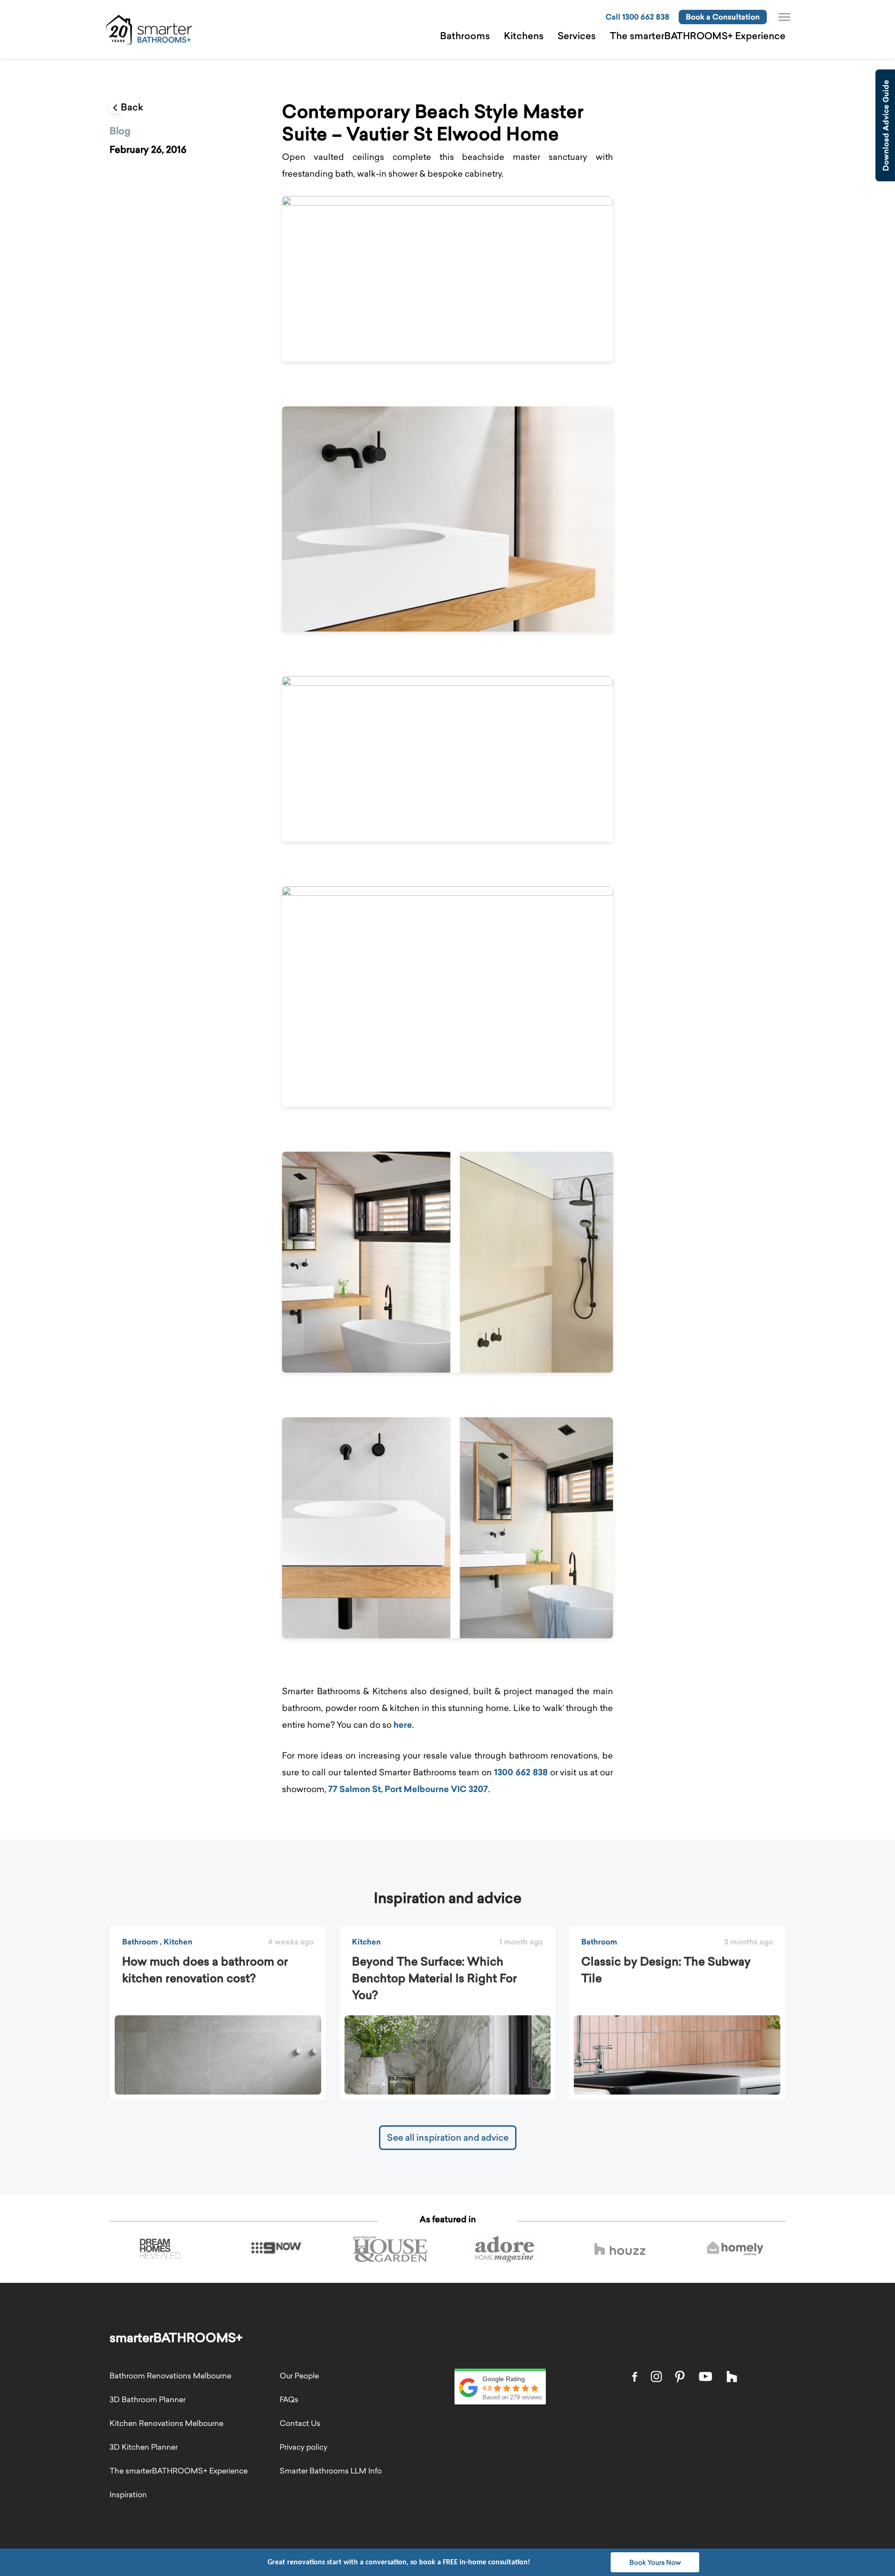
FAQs (289, 2399)
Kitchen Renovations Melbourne (166, 2423)
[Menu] (784, 17)
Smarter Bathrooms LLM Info (331, 2471)
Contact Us (300, 2423)
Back (132, 107)
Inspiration (128, 2494)
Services (577, 36)
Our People (299, 2376)
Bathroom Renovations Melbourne (170, 2376)
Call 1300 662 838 (637, 17)
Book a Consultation (723, 17)
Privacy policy (303, 2447)
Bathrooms (465, 36)
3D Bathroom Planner (148, 2399)
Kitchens (524, 36)
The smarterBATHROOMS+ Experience (698, 36)
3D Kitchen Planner (144, 2447)
